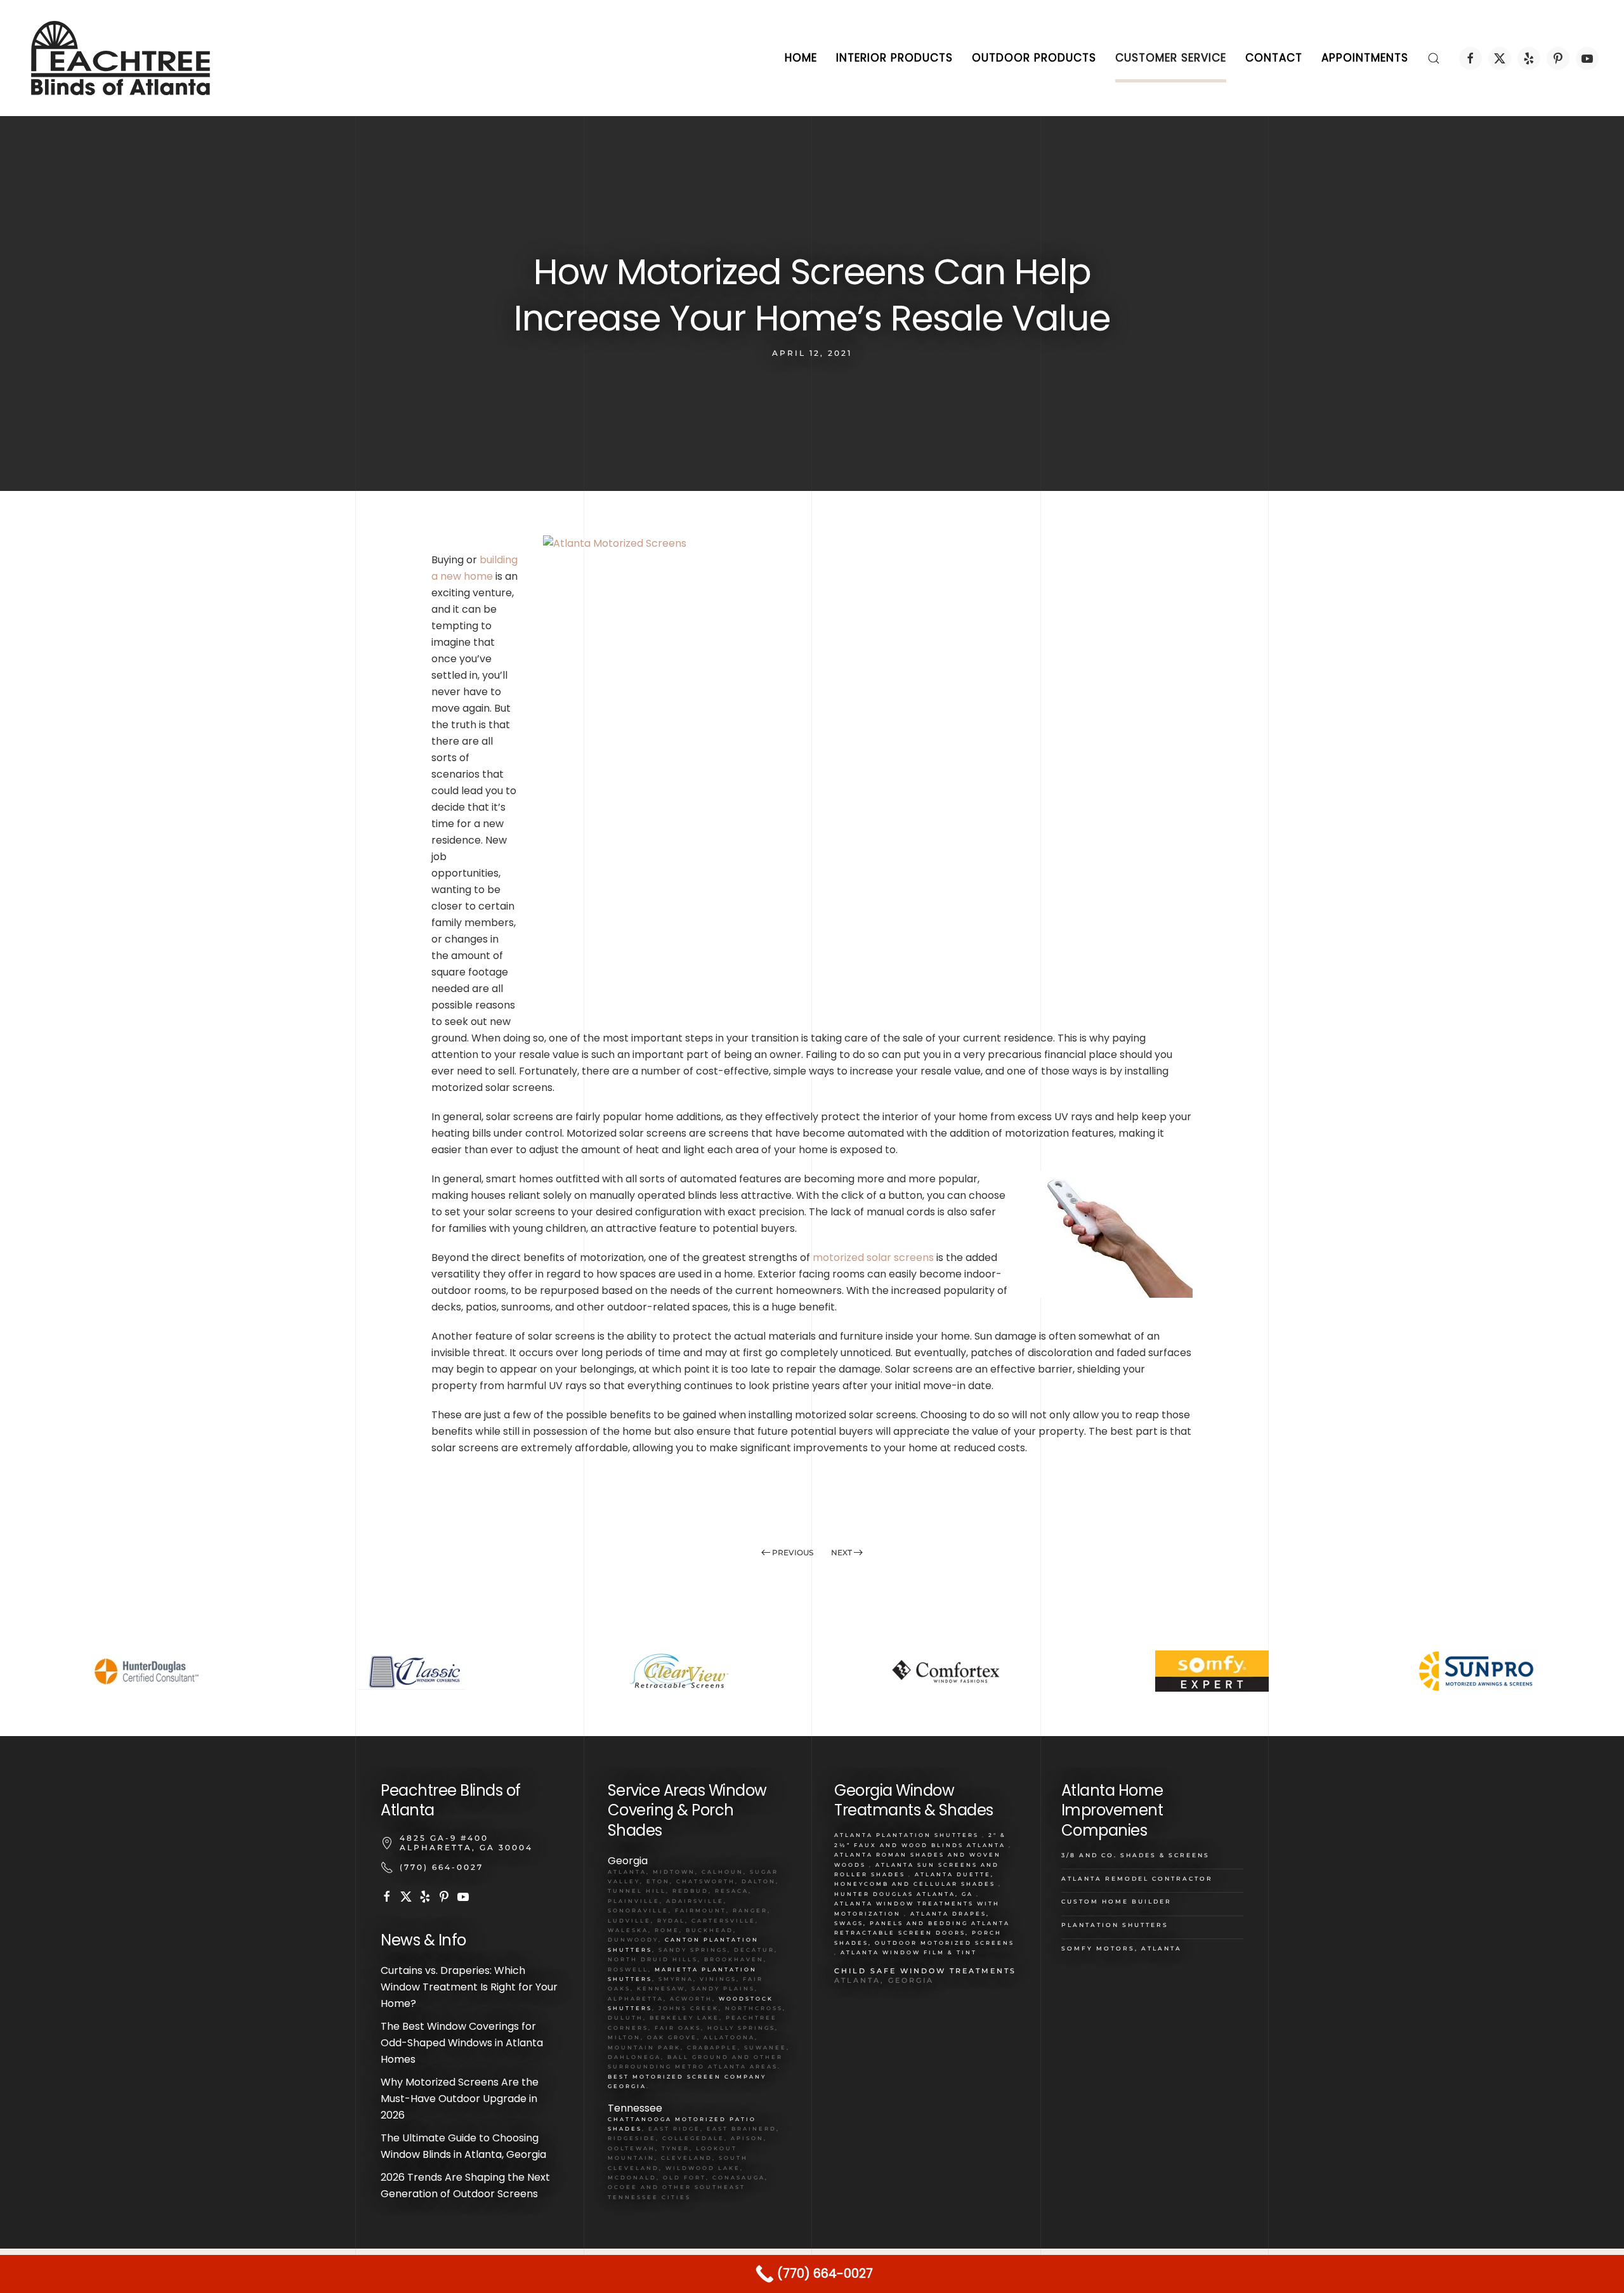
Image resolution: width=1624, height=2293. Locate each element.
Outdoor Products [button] (1034, 58)
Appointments (1365, 58)
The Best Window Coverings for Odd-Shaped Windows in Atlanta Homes (462, 2043)
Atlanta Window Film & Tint (909, 1952)
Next (841, 1552)
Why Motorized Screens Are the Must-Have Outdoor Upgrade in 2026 (460, 2099)
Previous (793, 1552)
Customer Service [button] (1171, 58)
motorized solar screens (873, 1258)
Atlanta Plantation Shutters (907, 1835)
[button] (1434, 58)
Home (801, 58)
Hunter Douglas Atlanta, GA (904, 1894)
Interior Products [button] (894, 58)
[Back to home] (121, 58)
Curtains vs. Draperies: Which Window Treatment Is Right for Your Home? (469, 1987)
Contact (1274, 58)
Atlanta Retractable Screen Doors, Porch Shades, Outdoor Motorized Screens (924, 1933)
